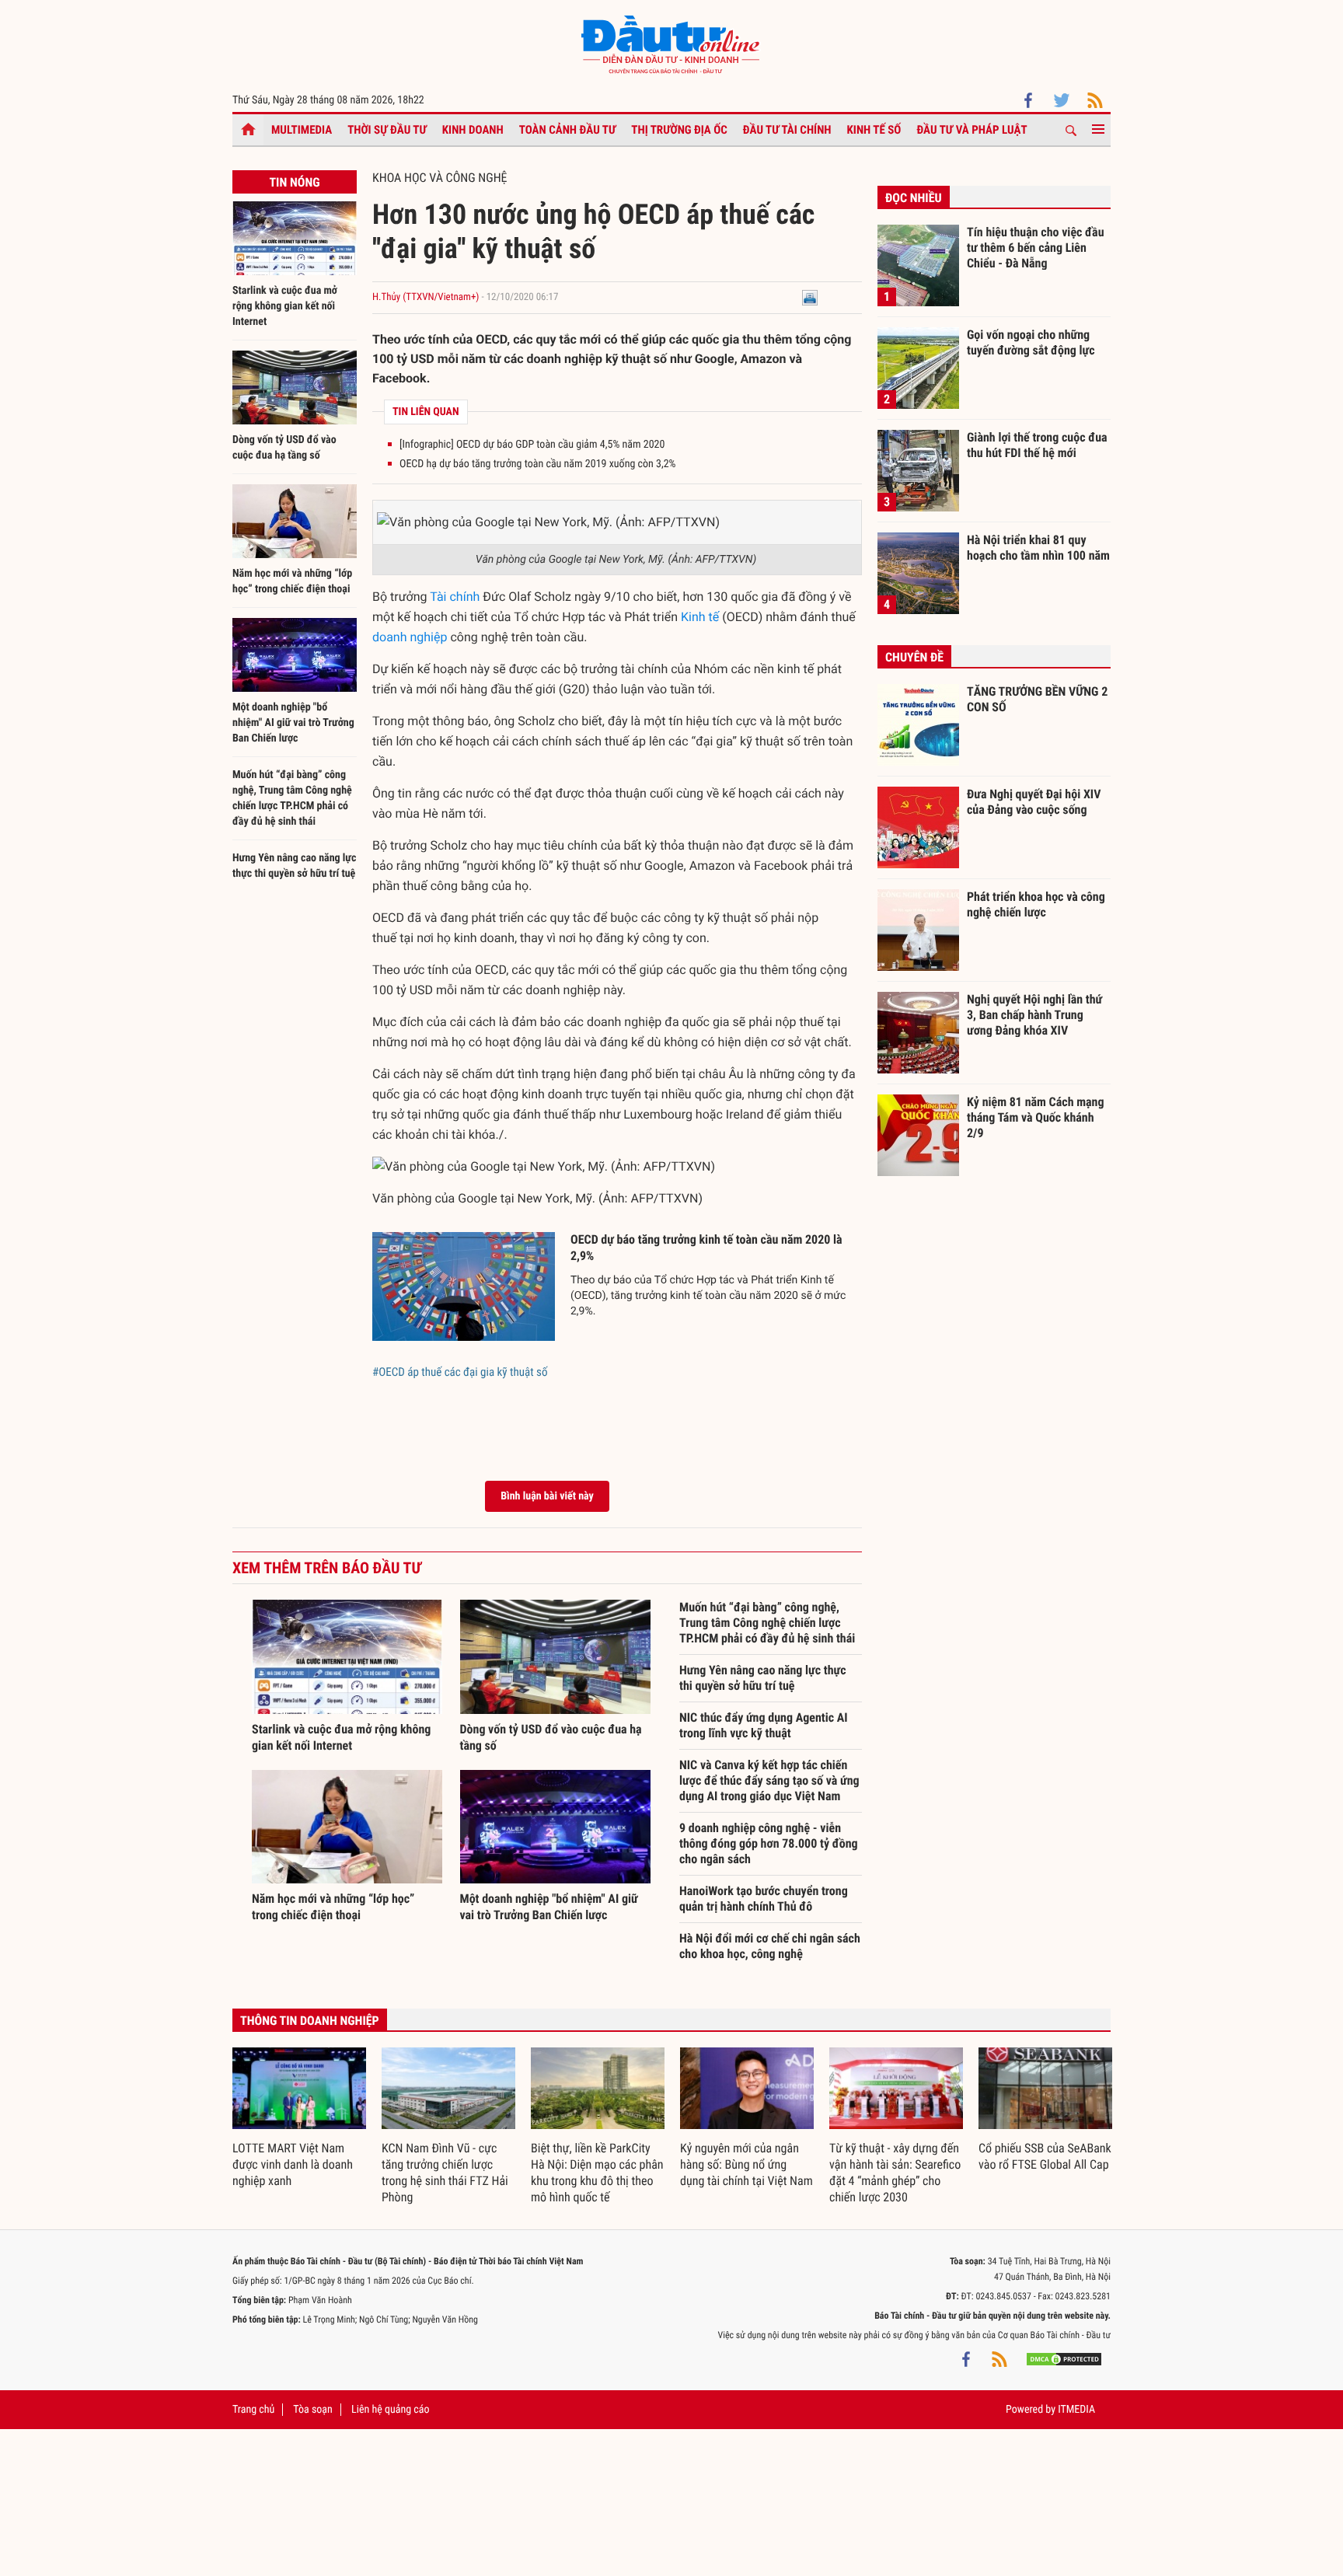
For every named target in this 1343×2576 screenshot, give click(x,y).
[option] (299, 2119)
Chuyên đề (914, 657)
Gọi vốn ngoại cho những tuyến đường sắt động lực (1031, 342)
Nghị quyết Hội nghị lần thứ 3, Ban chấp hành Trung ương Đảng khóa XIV (1034, 1014)
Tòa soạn (312, 2410)
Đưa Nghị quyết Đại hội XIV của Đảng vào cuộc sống (1034, 802)
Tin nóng (294, 182)
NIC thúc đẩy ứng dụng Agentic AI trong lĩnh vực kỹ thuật (764, 1725)
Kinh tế (700, 617)
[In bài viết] (810, 297)
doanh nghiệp (410, 637)
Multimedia (302, 130)
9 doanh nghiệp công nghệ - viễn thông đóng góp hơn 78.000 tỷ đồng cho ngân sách (769, 1843)
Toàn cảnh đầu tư (568, 130)
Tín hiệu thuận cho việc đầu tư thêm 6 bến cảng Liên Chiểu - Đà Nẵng (1036, 247)
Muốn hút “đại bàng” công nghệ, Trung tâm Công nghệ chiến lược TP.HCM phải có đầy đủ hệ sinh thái (767, 1623)
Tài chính (455, 597)
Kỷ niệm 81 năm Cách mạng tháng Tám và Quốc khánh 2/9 (1036, 1117)
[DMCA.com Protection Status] (1064, 2358)
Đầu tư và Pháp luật (971, 130)
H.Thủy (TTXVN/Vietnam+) (426, 297)
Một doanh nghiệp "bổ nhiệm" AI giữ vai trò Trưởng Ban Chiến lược (293, 723)
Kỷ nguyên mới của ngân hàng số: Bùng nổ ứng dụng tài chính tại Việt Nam (746, 2164)
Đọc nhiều (914, 198)
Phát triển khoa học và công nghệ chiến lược (1036, 904)
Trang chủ (253, 2410)
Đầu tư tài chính (787, 130)
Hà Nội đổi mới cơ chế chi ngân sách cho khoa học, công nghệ (770, 1946)
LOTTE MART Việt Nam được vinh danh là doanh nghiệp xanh (293, 2164)
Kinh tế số (874, 130)
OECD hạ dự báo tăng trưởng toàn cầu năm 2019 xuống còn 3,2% (537, 464)
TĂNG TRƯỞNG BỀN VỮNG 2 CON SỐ (1037, 699)
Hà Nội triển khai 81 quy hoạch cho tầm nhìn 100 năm (1038, 548)
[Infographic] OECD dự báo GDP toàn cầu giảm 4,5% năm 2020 (532, 445)
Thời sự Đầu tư (387, 130)
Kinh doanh (473, 130)
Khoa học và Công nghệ (440, 178)
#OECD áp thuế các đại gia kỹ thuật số (460, 1372)
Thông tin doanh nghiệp (310, 2021)
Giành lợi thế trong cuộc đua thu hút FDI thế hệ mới (1037, 445)
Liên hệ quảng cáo (391, 2410)
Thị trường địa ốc (679, 130)
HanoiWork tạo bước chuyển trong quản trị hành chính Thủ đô (764, 1899)
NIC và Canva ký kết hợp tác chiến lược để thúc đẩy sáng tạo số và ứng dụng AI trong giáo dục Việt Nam (769, 1780)
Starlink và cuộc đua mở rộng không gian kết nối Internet (285, 306)
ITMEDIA (1076, 2410)
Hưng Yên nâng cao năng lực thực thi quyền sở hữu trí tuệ (763, 1678)
